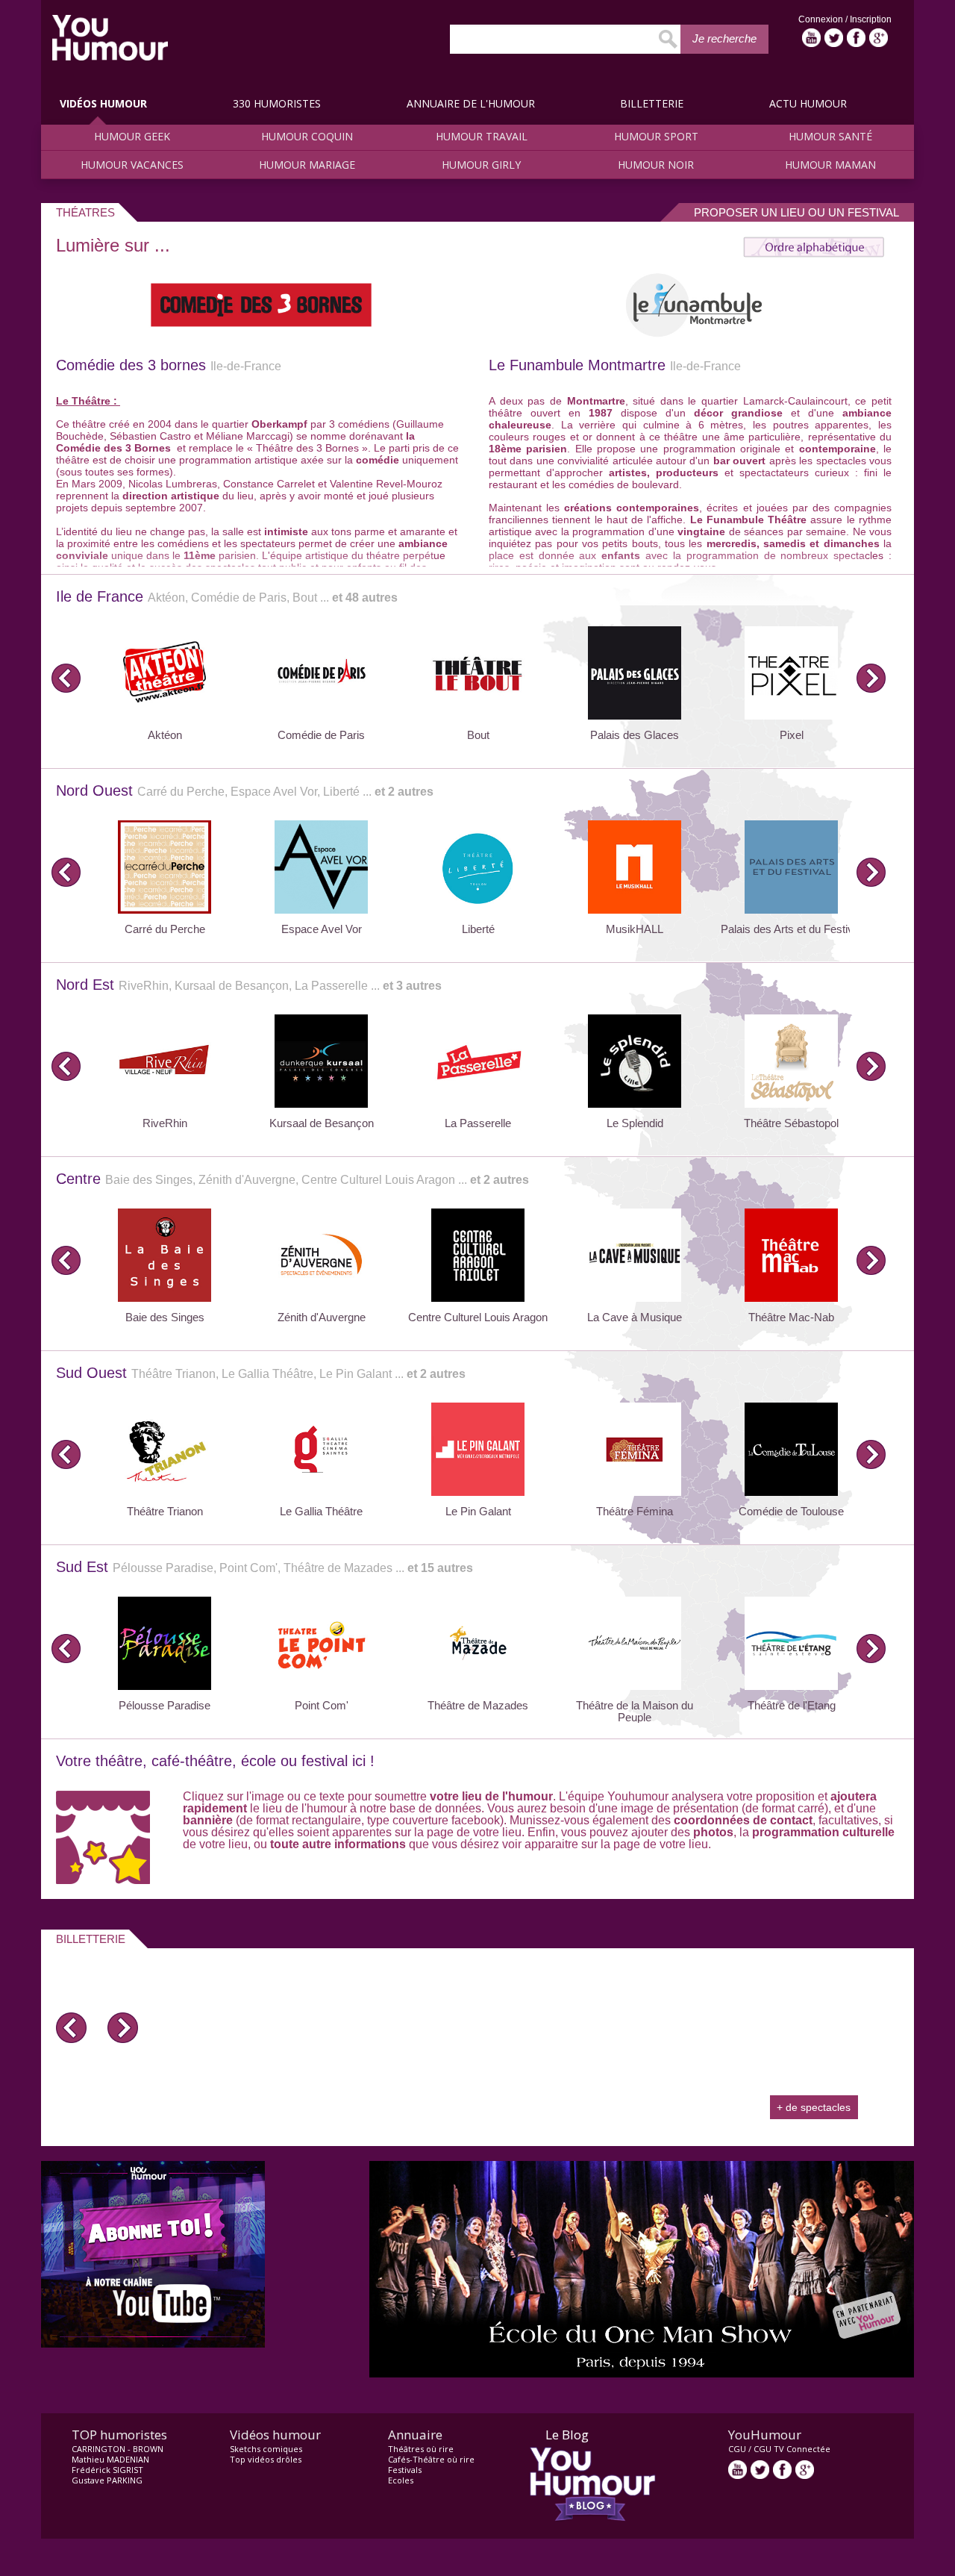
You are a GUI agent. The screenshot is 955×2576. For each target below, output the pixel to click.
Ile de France (227, 596)
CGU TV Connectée (792, 2449)
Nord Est (249, 985)
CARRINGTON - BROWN (118, 2449)
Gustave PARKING (107, 2480)
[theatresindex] (814, 253)
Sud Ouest (261, 1373)
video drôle (110, 38)
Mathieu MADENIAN (110, 2459)
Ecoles (401, 2480)
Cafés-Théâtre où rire (431, 2459)
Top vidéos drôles (266, 2459)
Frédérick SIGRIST (107, 2470)
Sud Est (264, 1567)
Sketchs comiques (266, 2449)
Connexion (822, 19)
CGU (737, 2449)
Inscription (871, 19)
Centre (292, 1179)
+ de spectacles (814, 2107)
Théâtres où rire (421, 2449)
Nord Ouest (245, 790)
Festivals (405, 2470)
